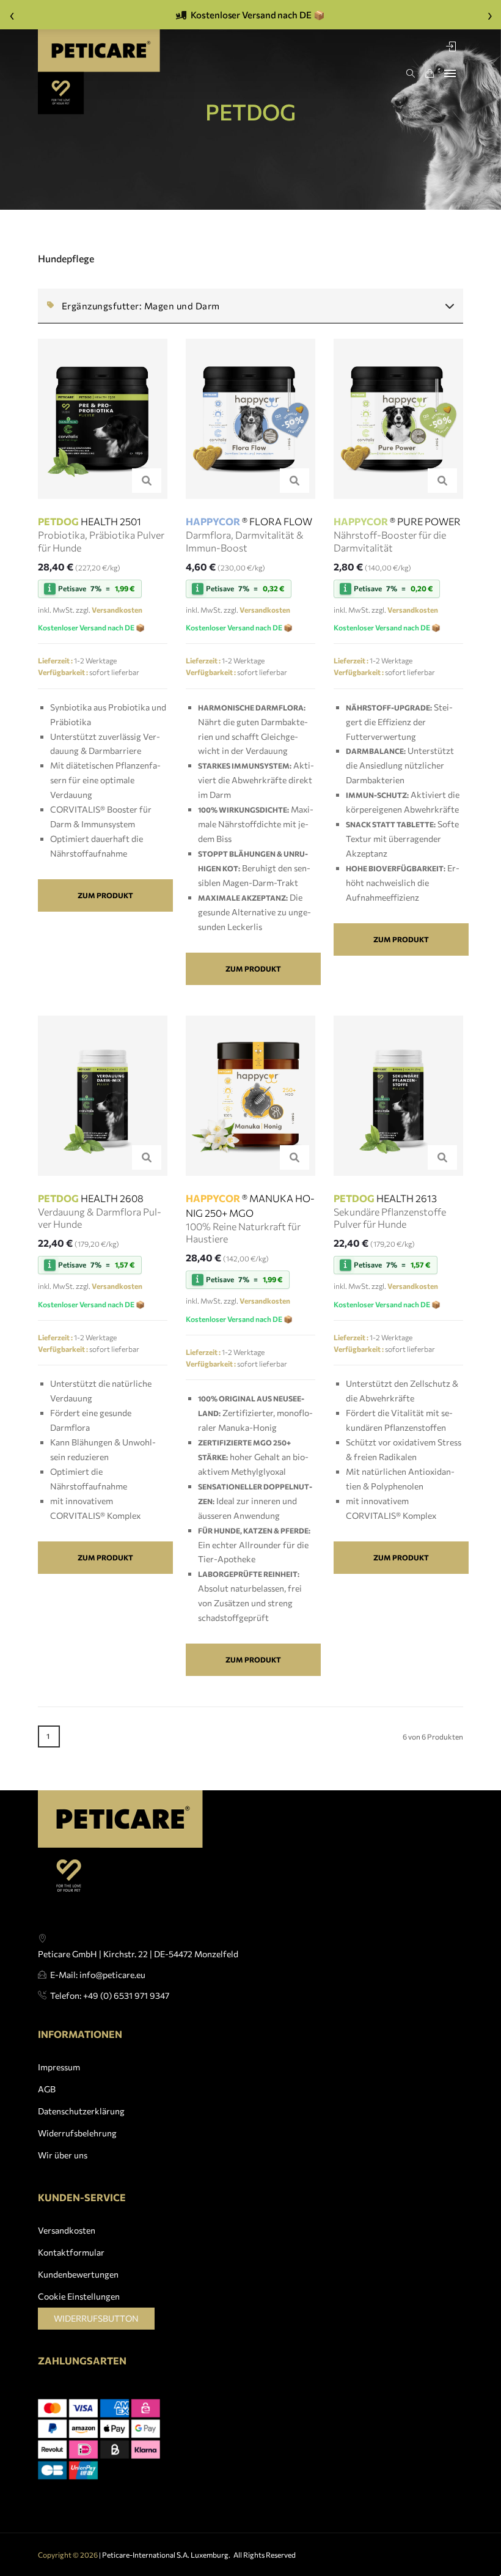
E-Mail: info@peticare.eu (98, 1975)
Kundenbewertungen (78, 2274)
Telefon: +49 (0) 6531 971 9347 (110, 1995)
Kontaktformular (71, 2252)
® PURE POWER (397, 521)
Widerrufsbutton (96, 2318)
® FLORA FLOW (249, 521)
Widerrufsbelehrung (77, 2133)
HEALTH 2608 (91, 1198)
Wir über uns (63, 2155)
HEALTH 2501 (90, 521)
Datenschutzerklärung (81, 2111)
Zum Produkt (105, 895)
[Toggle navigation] (450, 73)
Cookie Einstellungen (79, 2296)
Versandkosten (67, 2230)
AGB (47, 2089)
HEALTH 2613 (385, 1198)
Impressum (59, 2067)
